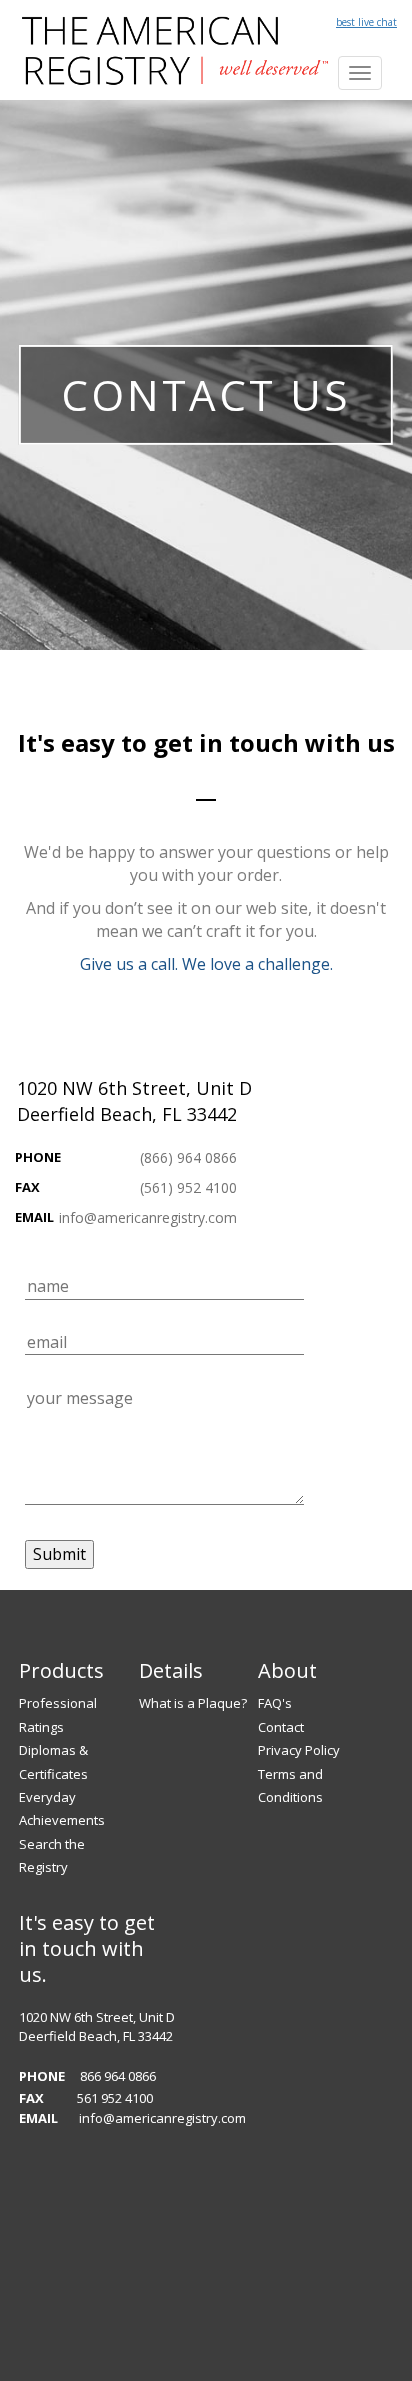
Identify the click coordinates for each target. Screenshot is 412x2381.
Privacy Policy (299, 1750)
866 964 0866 (118, 2076)
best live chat (366, 22)
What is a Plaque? (193, 1703)
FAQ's (275, 1703)
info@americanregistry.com (148, 1217)
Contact (281, 1727)
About (287, 1670)
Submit (59, 1554)
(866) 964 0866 (188, 1157)
